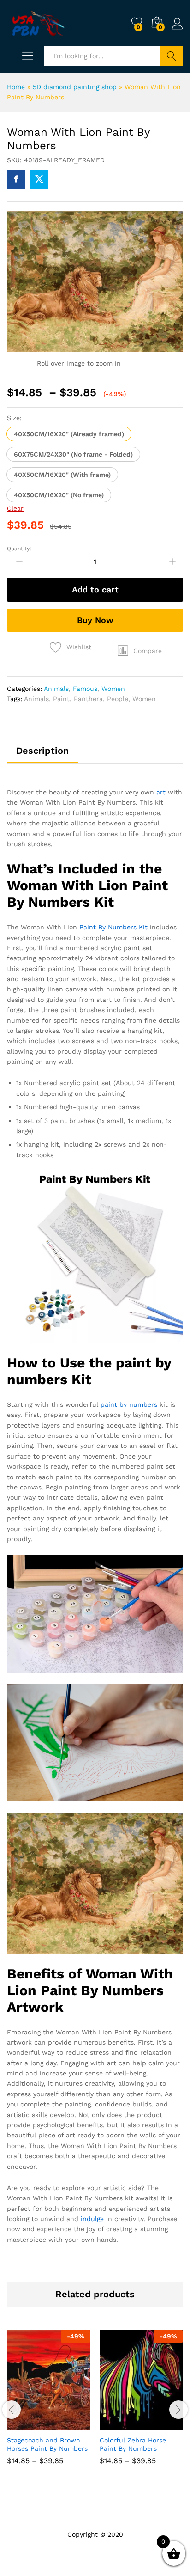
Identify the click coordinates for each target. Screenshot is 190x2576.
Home (16, 87)
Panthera (88, 699)
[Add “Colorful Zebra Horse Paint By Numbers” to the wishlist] (161, 2425)
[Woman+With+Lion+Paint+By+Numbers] (39, 179)
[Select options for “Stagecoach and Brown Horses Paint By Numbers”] (26, 2425)
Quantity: (19, 549)
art (161, 792)
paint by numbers (129, 1404)
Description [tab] (42, 751)
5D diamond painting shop (75, 87)
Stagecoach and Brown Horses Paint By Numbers (47, 2444)
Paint (61, 699)
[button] (69, 434)
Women (113, 689)
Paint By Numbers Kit (113, 927)
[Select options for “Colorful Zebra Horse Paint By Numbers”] (119, 2425)
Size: (14, 418)
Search (172, 56)
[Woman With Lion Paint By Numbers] (16, 179)
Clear (15, 508)
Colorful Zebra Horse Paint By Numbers (133, 2444)
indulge (92, 2219)
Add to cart (95, 589)
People (118, 699)
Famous (85, 689)
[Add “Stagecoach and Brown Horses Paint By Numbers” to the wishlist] (69, 2425)
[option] (49, 2404)
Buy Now (95, 620)
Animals (56, 689)
